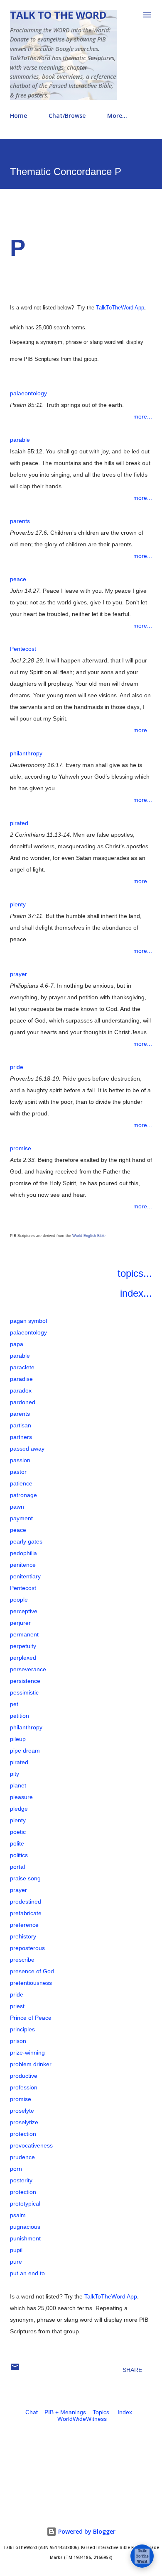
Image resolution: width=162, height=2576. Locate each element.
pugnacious (25, 2227)
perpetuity (23, 1646)
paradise (21, 1379)
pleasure (21, 1797)
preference (24, 1925)
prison (18, 2041)
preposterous (27, 1948)
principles (22, 2029)
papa (17, 1344)
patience (21, 1483)
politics (19, 1855)
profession (24, 2087)
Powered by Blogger (86, 2531)
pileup (18, 1739)
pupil (16, 2250)
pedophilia (23, 1553)
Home (18, 116)
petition (20, 1716)
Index (125, 2412)
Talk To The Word (58, 15)
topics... (135, 1273)
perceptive (24, 1611)
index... (136, 1293)
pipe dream (25, 1751)
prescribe (22, 1960)
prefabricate (26, 1913)
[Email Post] (15, 2370)
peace (18, 579)
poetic (18, 1832)
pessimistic (24, 1692)
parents (20, 521)
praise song (25, 1878)
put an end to (27, 2273)
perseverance (28, 1669)
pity (15, 1774)
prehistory (23, 1936)
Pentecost (23, 649)
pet (14, 1704)
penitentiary (25, 1576)
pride (17, 1067)
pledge (19, 1809)
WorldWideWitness (82, 2419)
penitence (23, 1565)
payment (21, 1518)
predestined (26, 1902)
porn (16, 2169)
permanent (24, 1634)
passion (20, 1460)
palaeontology (28, 393)
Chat (32, 2412)
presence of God (32, 1971)
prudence (22, 2157)
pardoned (23, 1402)
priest (17, 2006)
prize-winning (27, 2053)
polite (17, 1843)
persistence (25, 1681)
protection (23, 2134)
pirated (19, 823)
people (19, 1600)
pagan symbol (28, 1321)
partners (21, 1437)
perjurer (20, 1623)
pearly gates (26, 1541)
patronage (23, 1495)
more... (143, 416)
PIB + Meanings (65, 2412)
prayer (18, 974)
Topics (101, 2412)
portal (17, 1867)
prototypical (25, 2203)
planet (18, 1785)
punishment (25, 2238)
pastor (18, 1472)
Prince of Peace (31, 2018)
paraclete (22, 1367)
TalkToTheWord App (120, 308)
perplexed (23, 1658)
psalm (18, 2215)
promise (21, 1148)
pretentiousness (31, 1983)
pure (16, 2262)
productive (24, 2076)
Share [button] (132, 2370)
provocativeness (31, 2145)
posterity (21, 2180)
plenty (18, 904)
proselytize (24, 2122)
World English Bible (89, 1236)
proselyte (22, 2111)
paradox (21, 1390)
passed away (27, 1449)
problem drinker (31, 2064)
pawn (17, 1507)
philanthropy (26, 753)
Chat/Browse (67, 116)
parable (20, 440)
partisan (21, 1425)
